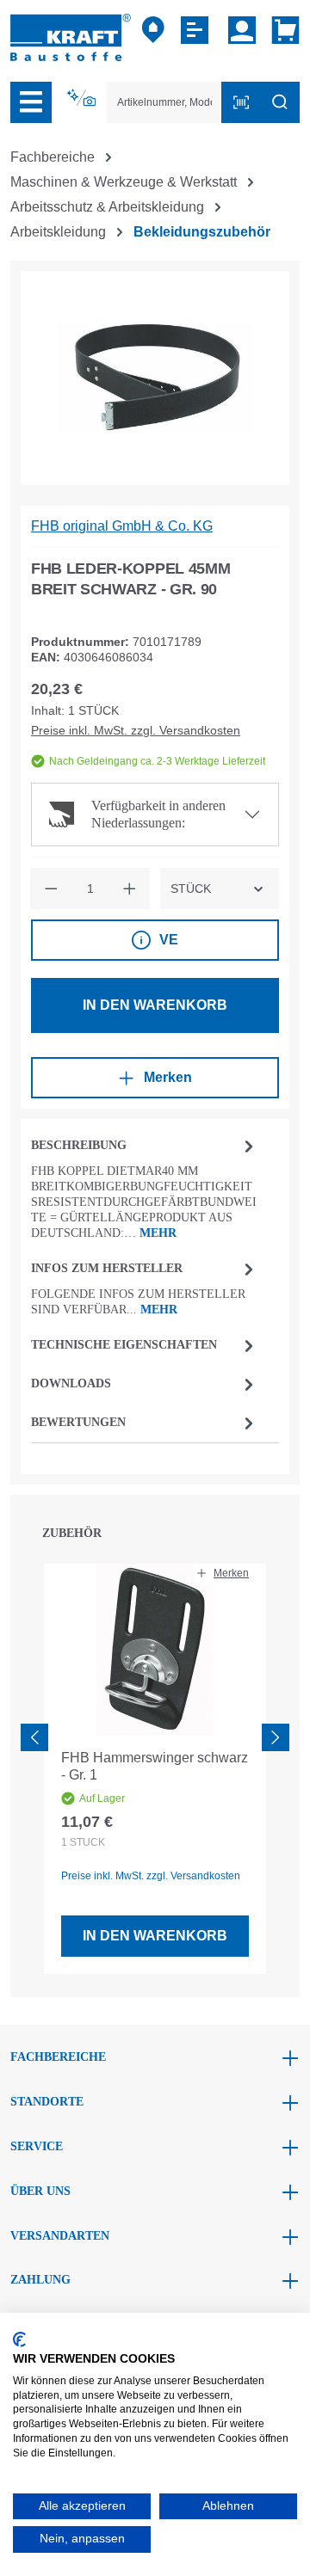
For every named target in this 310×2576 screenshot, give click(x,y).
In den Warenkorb (155, 1005)
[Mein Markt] (153, 30)
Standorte (47, 2102)
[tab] (145, 1187)
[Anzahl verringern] (51, 888)
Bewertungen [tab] (78, 1422)
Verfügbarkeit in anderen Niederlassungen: (158, 814)
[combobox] (164, 102)
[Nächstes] (276, 1737)
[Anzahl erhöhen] (129, 888)
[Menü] (31, 102)
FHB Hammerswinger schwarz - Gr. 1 (155, 1766)
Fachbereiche (58, 2057)
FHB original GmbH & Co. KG (122, 526)
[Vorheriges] (34, 1737)
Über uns (40, 2191)
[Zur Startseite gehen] (71, 37)
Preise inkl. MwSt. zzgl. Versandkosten (136, 730)
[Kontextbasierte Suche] (83, 98)
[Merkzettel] (197, 30)
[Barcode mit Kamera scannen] (241, 102)
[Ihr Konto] (242, 30)
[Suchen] (280, 102)
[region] (155, 378)
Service (37, 2146)
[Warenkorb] (282, 30)
